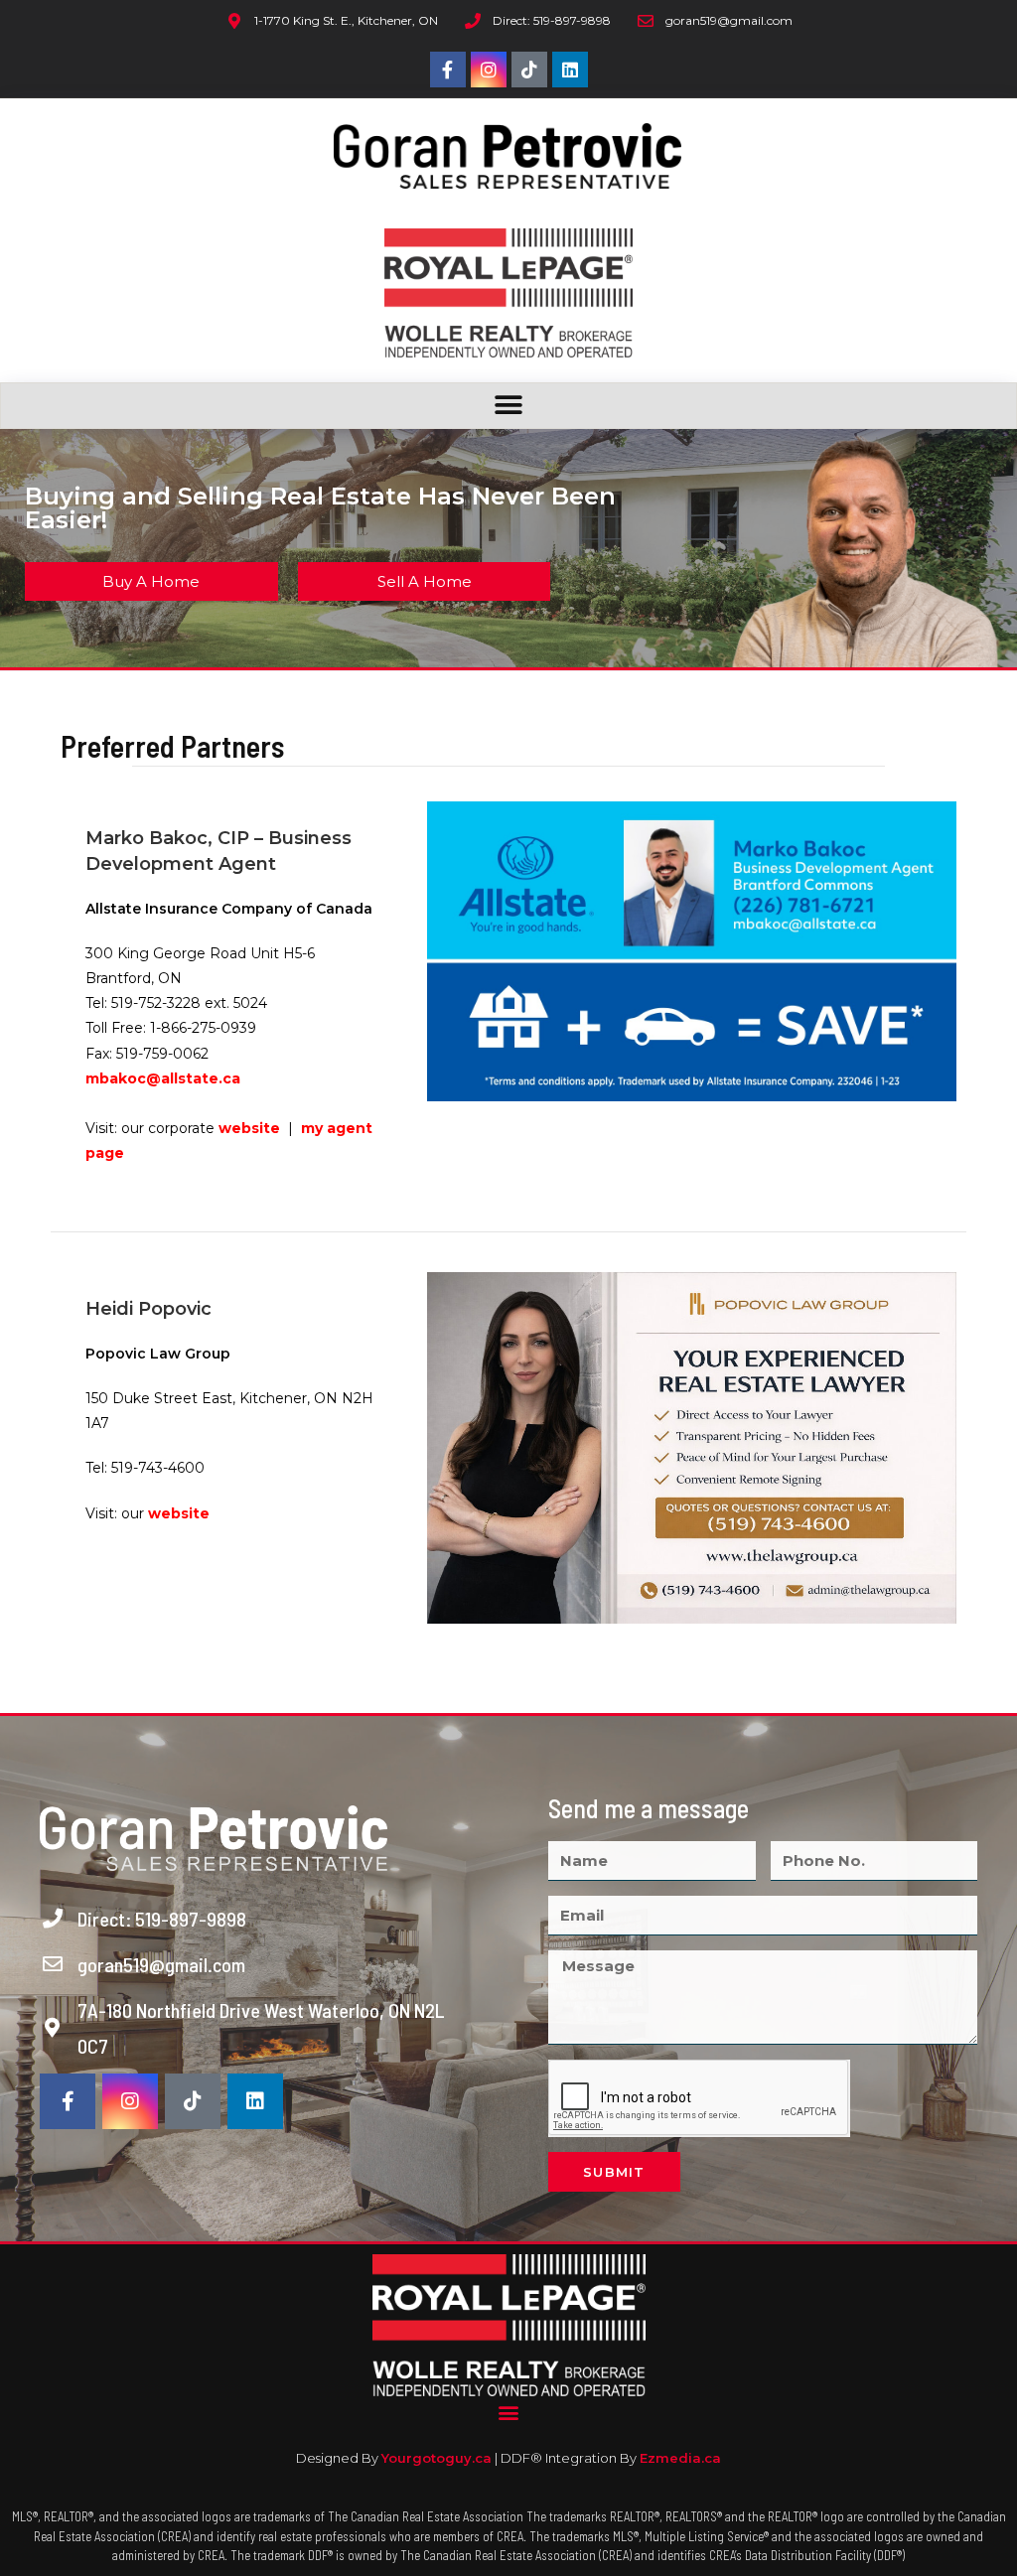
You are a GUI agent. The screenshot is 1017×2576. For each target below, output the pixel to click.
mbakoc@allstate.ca (163, 1078)
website (251, 1128)
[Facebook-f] (448, 70)
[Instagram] (489, 70)
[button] (509, 406)
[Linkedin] (570, 70)
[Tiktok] (529, 70)
